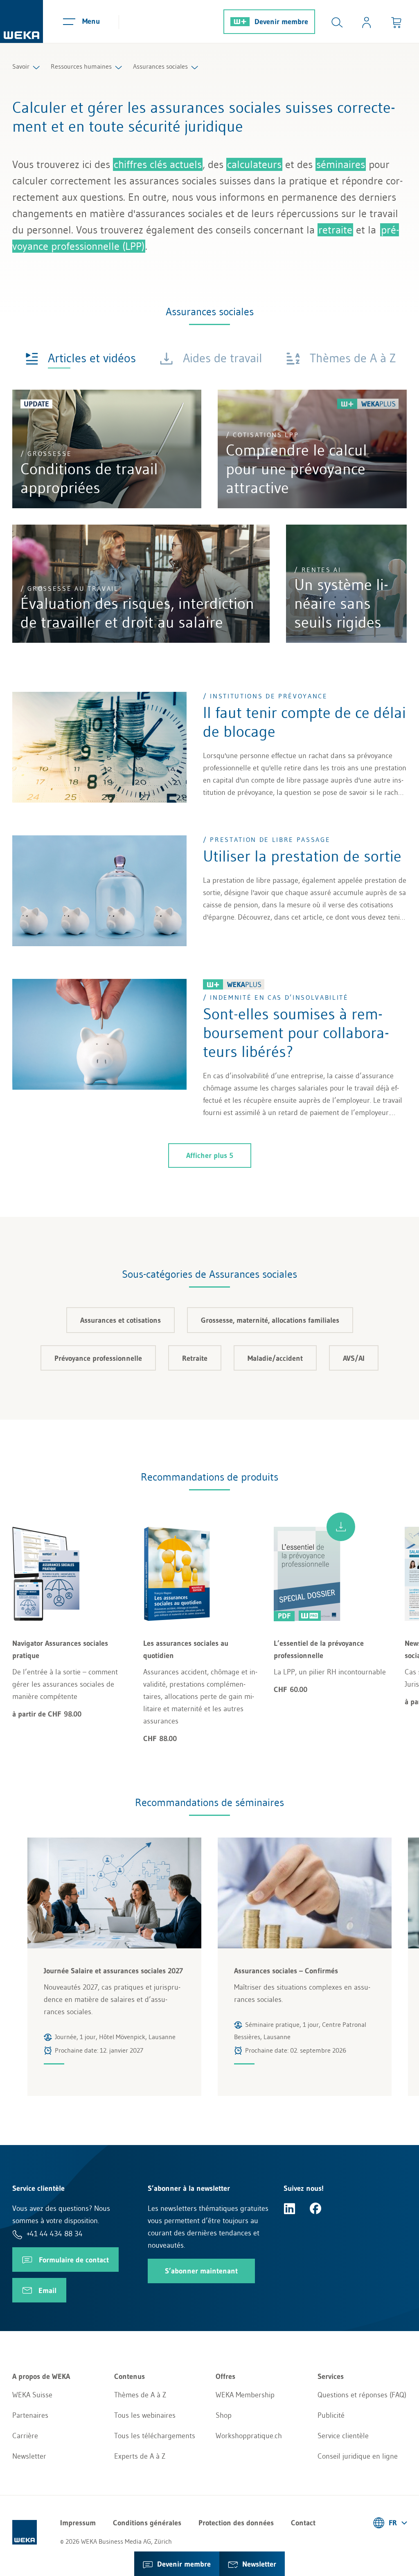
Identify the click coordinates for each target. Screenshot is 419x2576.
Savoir (21, 66)
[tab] (81, 358)
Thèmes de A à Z (140, 2395)
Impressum (78, 2523)
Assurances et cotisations (121, 1320)
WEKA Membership (245, 2395)
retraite (335, 230)
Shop (224, 2415)
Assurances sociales (160, 66)
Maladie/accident (275, 1358)
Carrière (25, 2436)
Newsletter (29, 2456)
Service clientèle (343, 2436)
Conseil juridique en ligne (358, 2456)
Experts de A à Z (140, 2456)
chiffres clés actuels (158, 164)
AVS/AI (354, 1358)
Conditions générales (147, 2523)
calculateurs (254, 164)
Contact (303, 2523)
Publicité (331, 2415)
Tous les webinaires (145, 2415)
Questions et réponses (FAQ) (362, 2395)
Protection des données (236, 2523)
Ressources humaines (81, 66)
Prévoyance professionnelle (98, 1358)
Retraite (195, 1358)
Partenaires (30, 2415)
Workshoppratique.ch (249, 2436)
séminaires (341, 164)
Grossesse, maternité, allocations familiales (270, 1320)
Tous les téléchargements (155, 2436)
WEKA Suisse (32, 2395)
